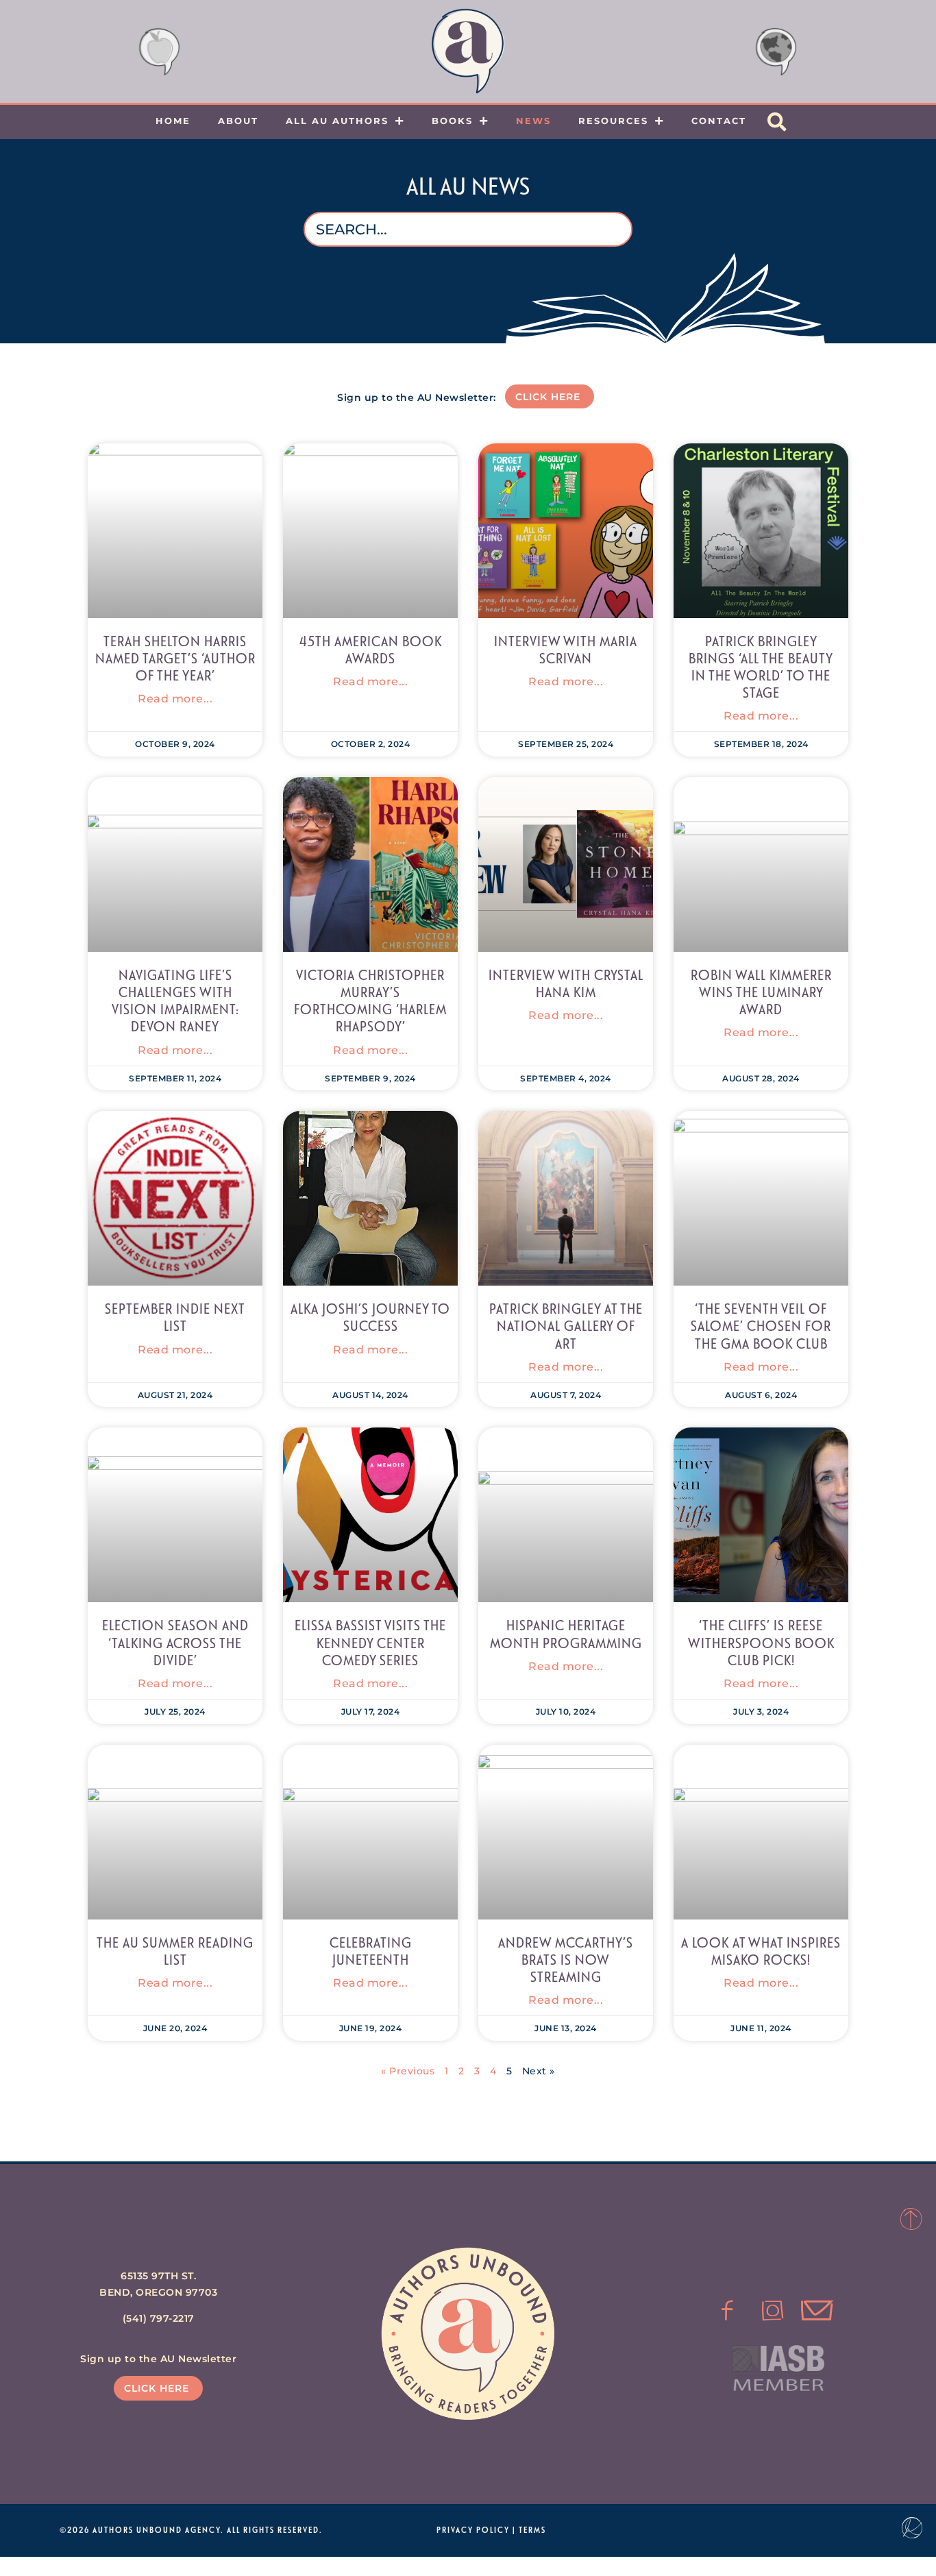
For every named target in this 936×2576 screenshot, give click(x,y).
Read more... (175, 699)
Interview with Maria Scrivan (566, 649)
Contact (719, 121)
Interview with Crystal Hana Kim (566, 983)
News (533, 121)
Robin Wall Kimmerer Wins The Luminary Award (761, 992)
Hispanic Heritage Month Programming (566, 1633)
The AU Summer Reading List (175, 1951)
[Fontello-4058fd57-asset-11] (728, 2311)
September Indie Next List (175, 1317)
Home (173, 121)
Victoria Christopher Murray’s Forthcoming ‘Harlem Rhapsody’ (370, 1001)
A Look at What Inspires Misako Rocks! (761, 1951)
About (238, 121)
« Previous (408, 2071)
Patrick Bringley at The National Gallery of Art (566, 1325)
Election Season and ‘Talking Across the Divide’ (175, 1642)
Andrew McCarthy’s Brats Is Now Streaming (566, 1959)
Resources (613, 121)
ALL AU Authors (337, 121)
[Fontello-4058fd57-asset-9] (773, 2311)
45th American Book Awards (371, 649)
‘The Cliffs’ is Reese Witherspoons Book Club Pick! (761, 1642)
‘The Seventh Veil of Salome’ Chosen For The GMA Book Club (761, 1325)
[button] (777, 122)
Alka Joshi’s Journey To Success (370, 1317)
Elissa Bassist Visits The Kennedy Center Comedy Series (370, 1642)
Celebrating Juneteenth (371, 1951)
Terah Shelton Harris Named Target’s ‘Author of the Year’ (175, 658)
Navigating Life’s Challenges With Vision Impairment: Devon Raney (175, 1001)
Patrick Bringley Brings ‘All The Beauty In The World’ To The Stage (761, 667)
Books (452, 121)
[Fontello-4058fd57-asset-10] (817, 2311)
